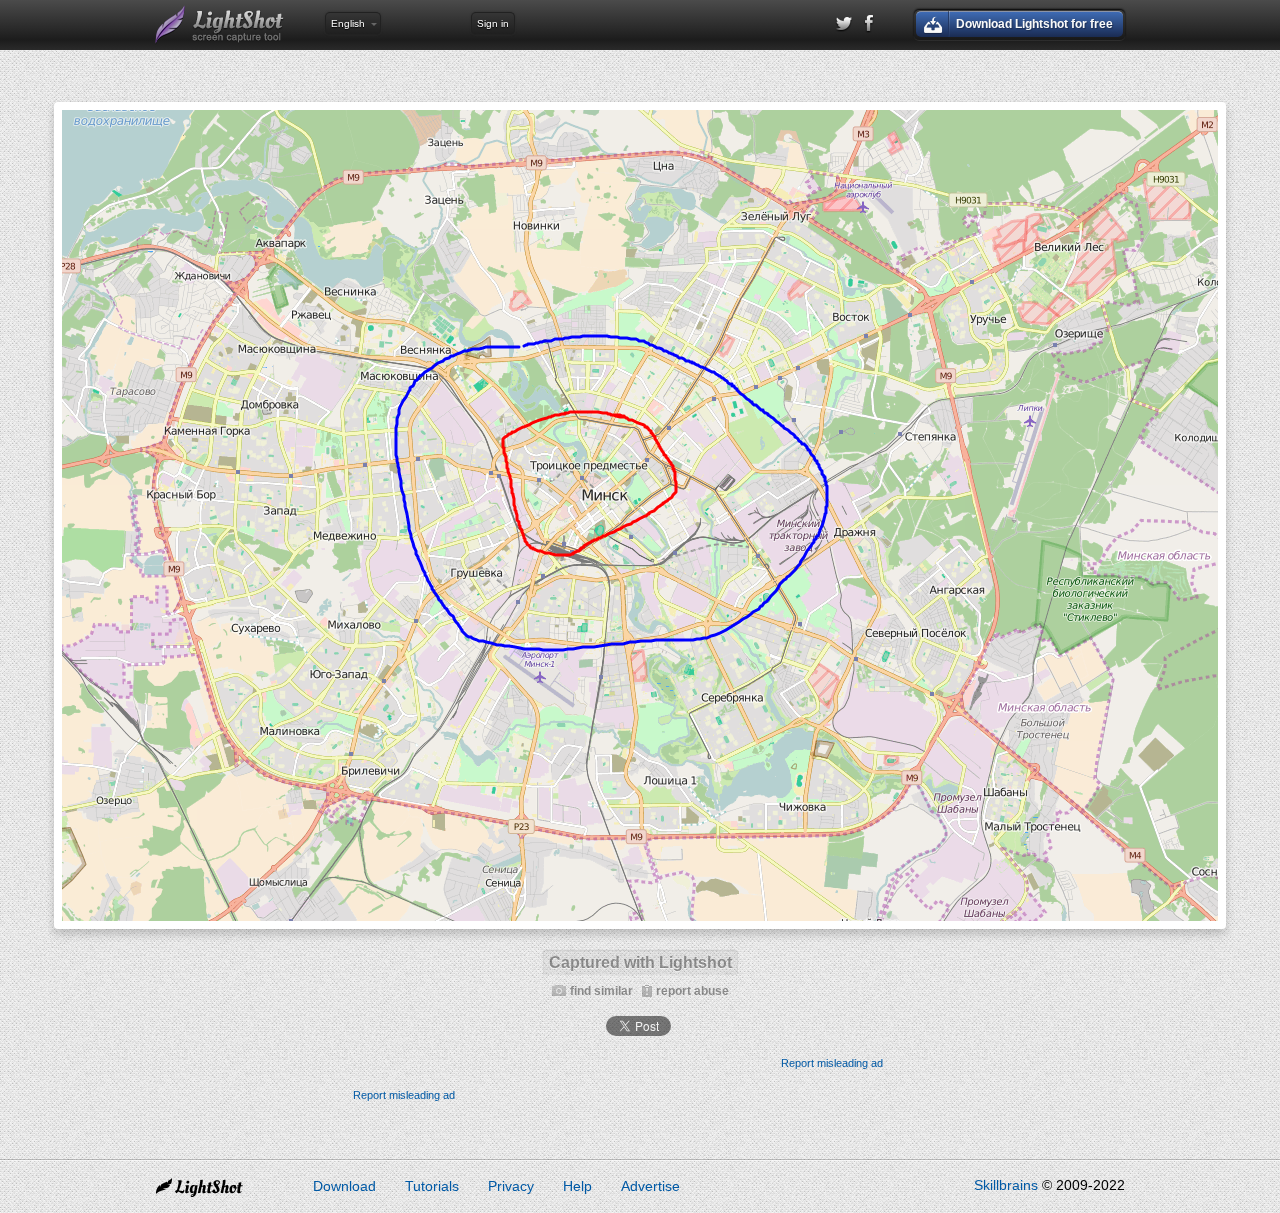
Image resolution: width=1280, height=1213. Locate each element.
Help (577, 1186)
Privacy (511, 1186)
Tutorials (432, 1186)
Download (344, 1186)
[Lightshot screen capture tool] (220, 25)
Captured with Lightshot (640, 962)
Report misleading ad (832, 1063)
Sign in (493, 23)
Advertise (650, 1186)
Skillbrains (1006, 1185)
